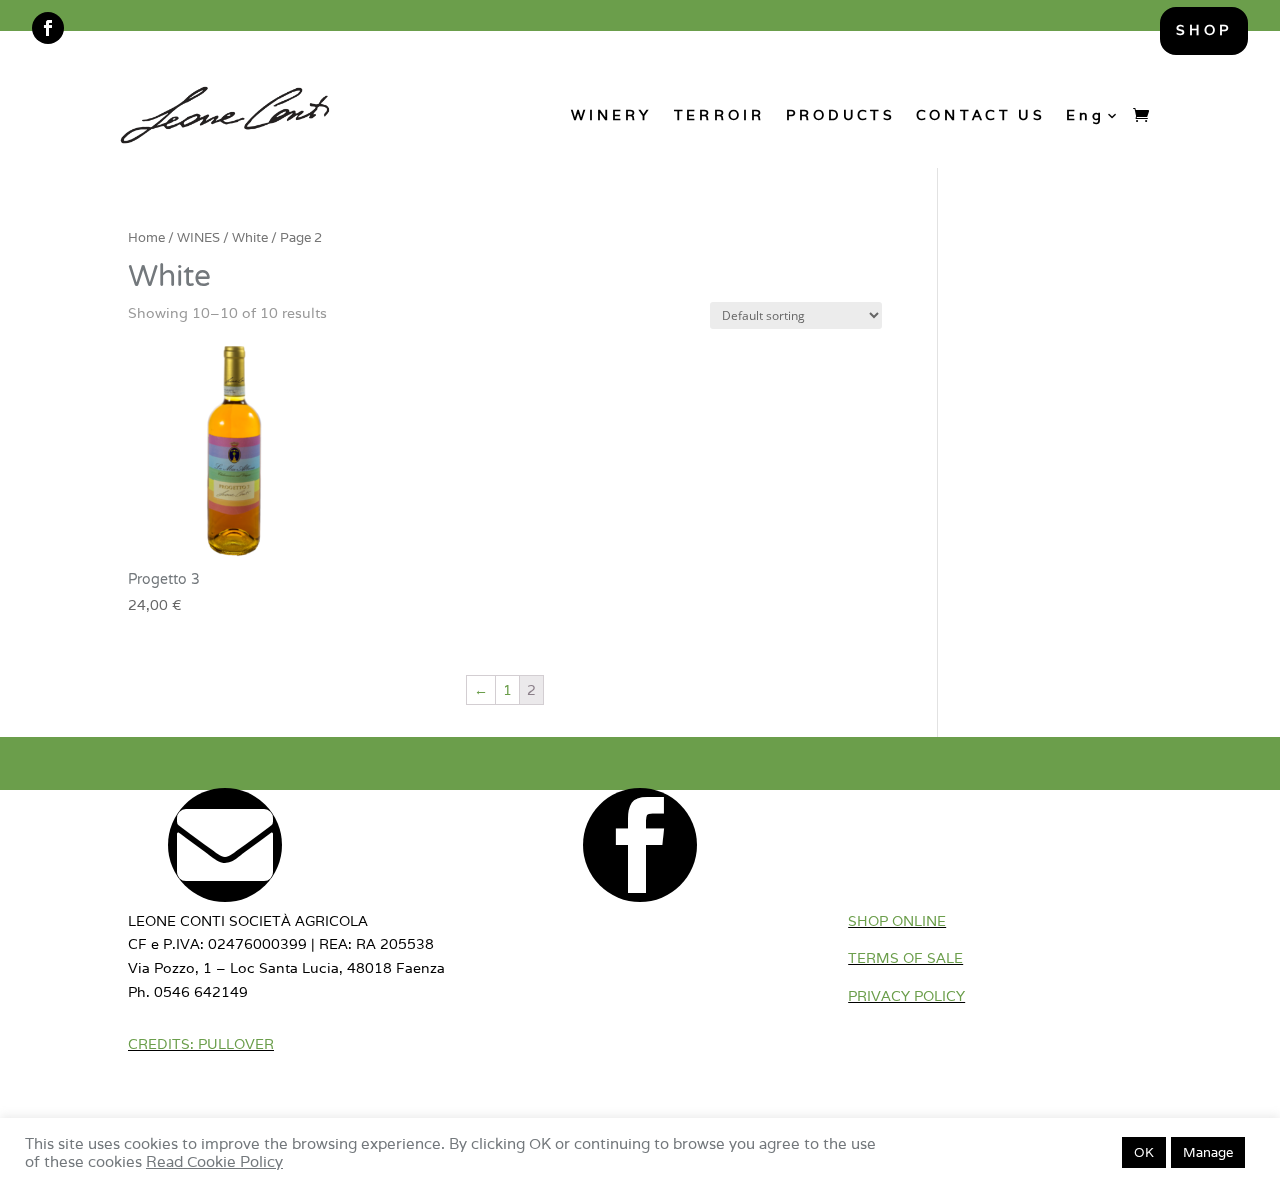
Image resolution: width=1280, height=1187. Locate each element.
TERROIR (718, 114)
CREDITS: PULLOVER (201, 1044)
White (250, 237)
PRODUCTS (840, 114)
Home (146, 237)
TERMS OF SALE (905, 958)
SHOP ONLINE (897, 921)
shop (1204, 30)
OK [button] (1144, 1152)
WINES (198, 237)
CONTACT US (980, 114)
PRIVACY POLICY (906, 996)
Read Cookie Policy (214, 1161)
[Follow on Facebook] (48, 28)
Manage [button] (1208, 1152)
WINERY (612, 114)
